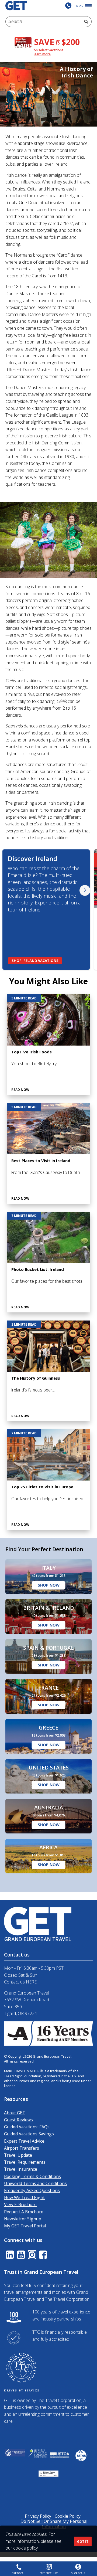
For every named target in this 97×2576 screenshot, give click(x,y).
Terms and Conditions (27, 1377)
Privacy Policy (64, 1377)
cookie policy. (26, 2548)
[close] (84, 1199)
